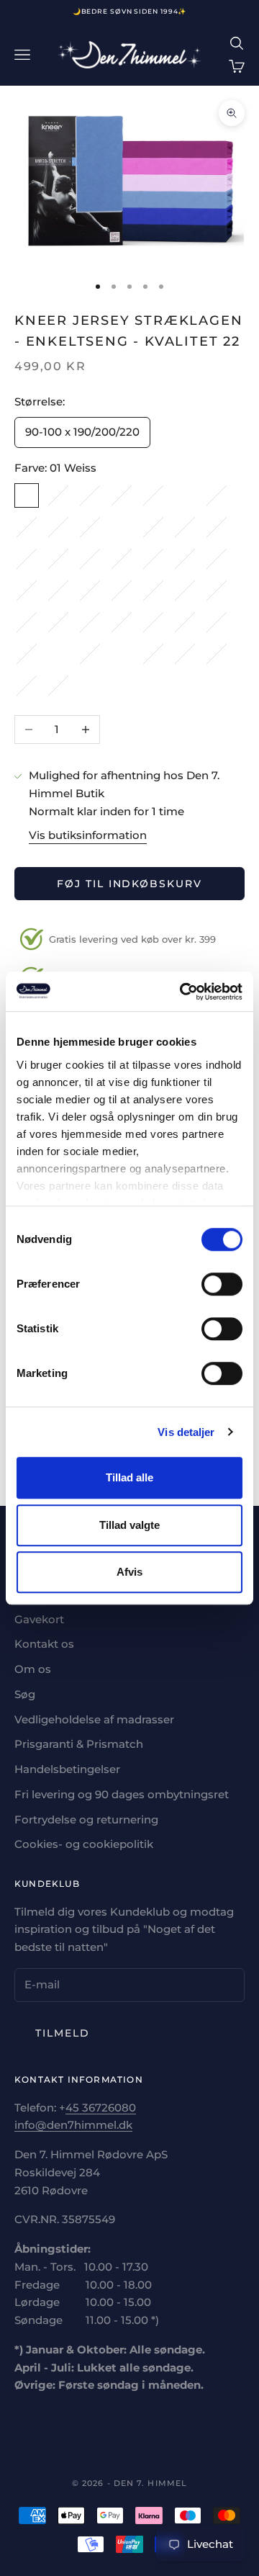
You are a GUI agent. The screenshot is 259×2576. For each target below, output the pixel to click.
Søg (25, 1694)
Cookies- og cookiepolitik (84, 1844)
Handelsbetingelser (67, 1769)
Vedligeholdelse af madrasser (94, 1719)
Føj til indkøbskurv (129, 884)
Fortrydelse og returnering (86, 1819)
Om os (33, 1669)
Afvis (129, 1572)
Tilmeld (63, 2033)
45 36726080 (101, 2108)
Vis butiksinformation (88, 835)
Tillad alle (129, 1477)
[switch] (222, 1284)
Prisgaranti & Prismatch (79, 1744)
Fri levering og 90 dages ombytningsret (122, 1794)
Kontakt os (44, 1644)
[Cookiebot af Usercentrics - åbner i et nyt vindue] (183, 992)
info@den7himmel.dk (73, 2125)
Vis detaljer (186, 1432)
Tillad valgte (129, 1525)
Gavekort (39, 1619)
